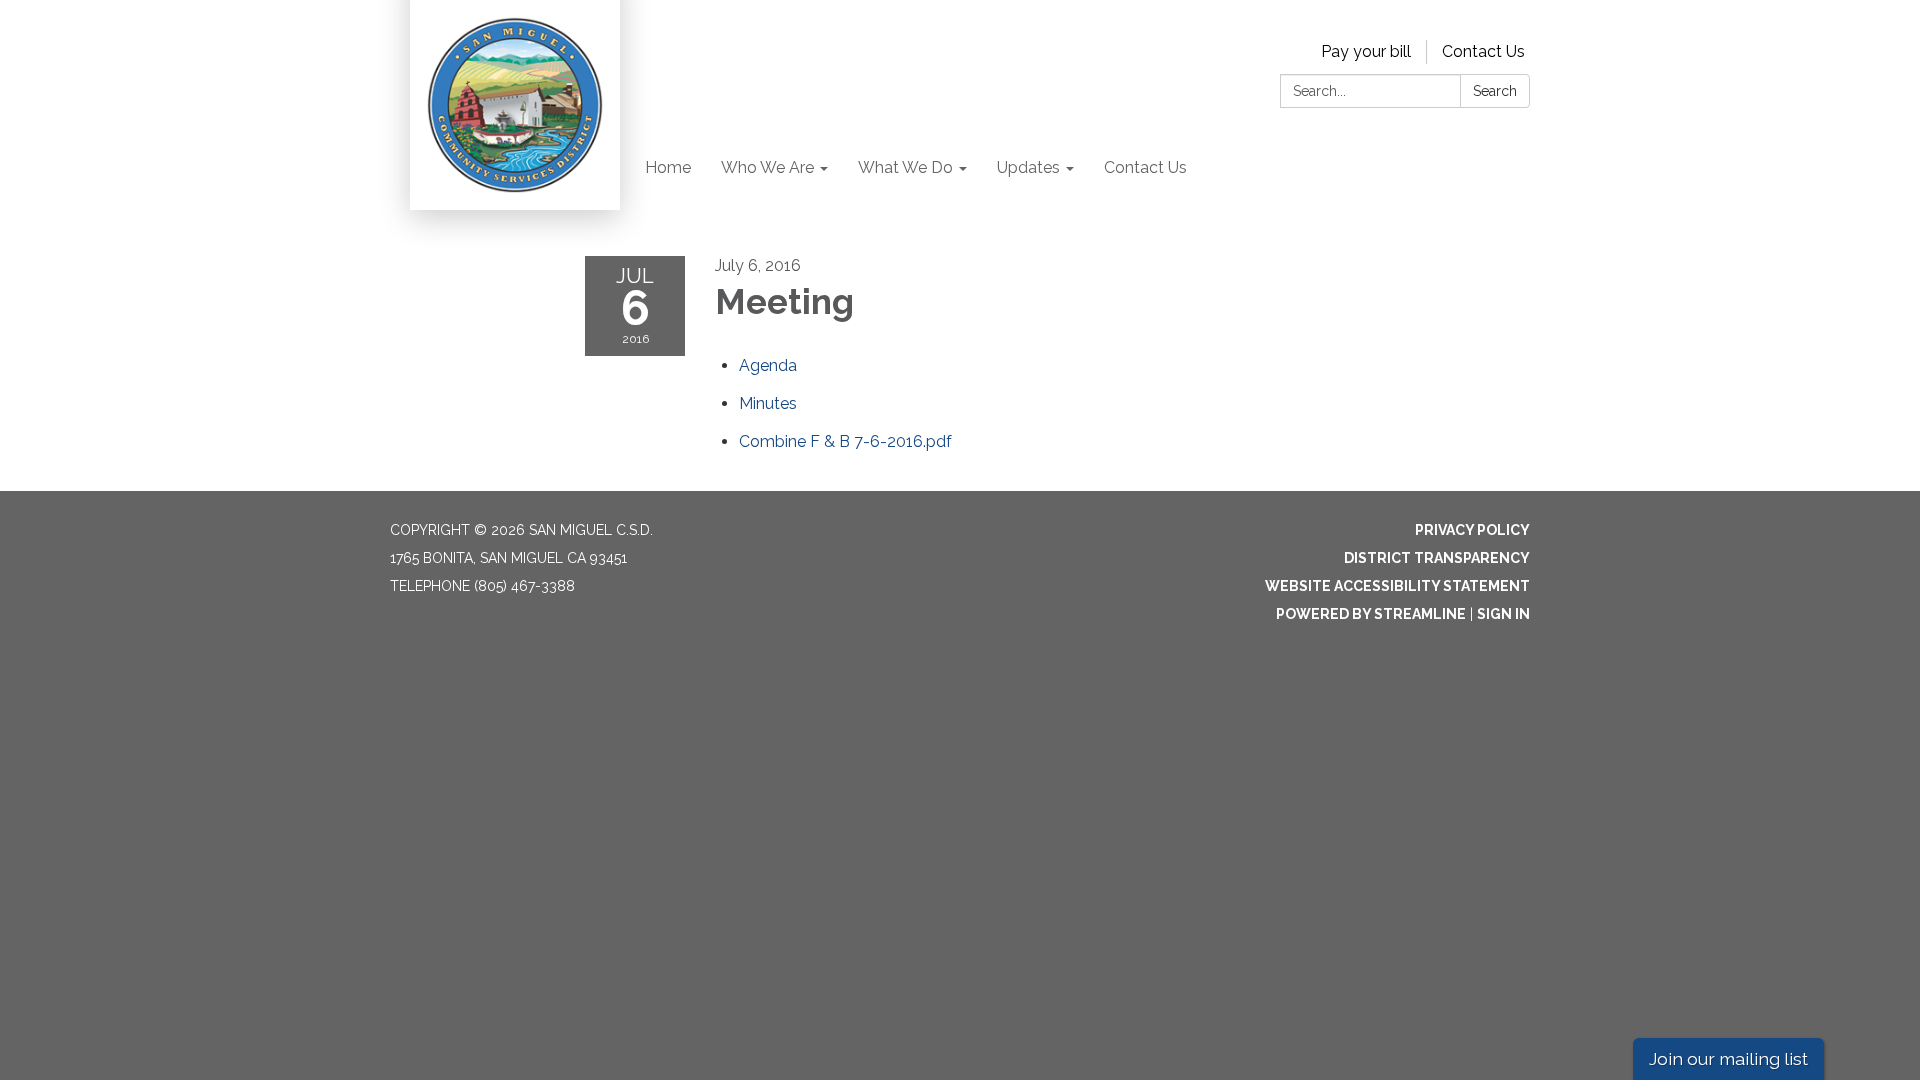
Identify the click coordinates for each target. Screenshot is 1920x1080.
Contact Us (1483, 51)
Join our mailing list (1728, 1058)
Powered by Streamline (1371, 614)
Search (1495, 91)
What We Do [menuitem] (905, 167)
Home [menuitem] (668, 167)
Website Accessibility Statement (1397, 586)
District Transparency (1437, 558)
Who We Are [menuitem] (767, 167)
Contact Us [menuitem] (1145, 167)
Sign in (1503, 614)
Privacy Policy (1472, 530)
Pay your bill (1366, 51)
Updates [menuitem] (1028, 167)
